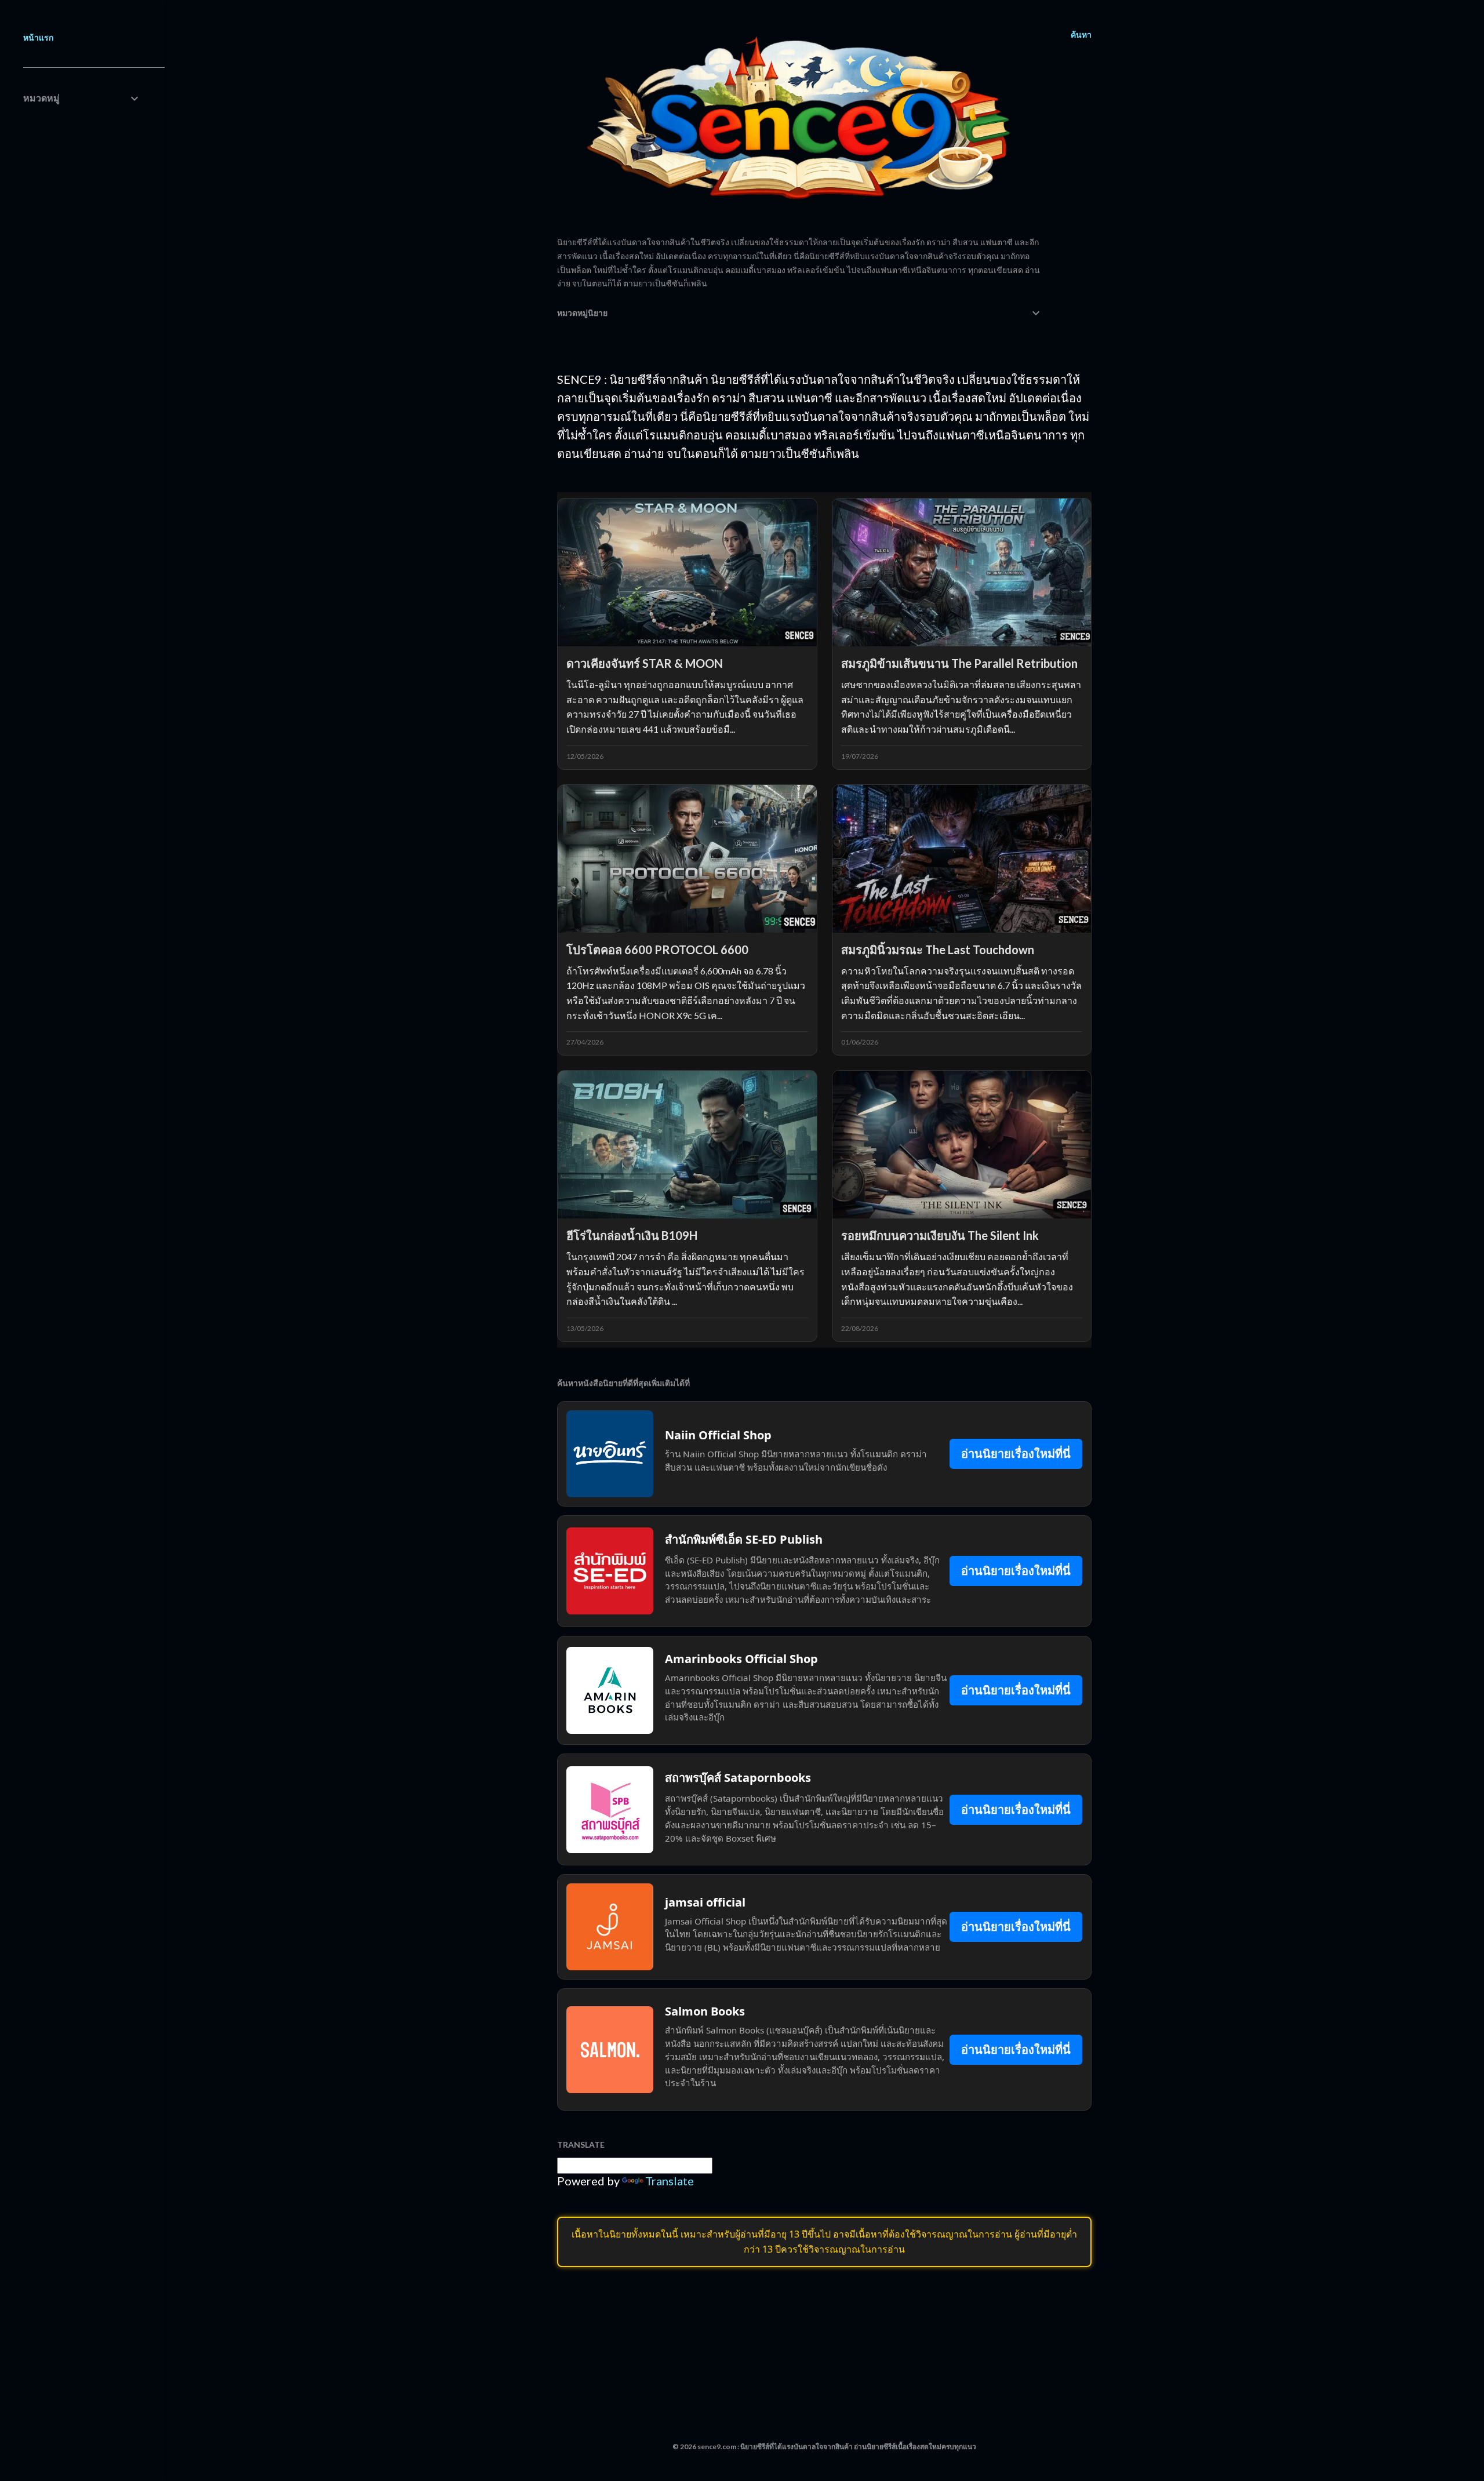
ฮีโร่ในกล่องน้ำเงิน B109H (632, 1235)
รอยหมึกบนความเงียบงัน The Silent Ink (940, 1235)
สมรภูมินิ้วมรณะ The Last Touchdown (938, 950)
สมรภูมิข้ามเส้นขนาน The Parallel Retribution (959, 663)
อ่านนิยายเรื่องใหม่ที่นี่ (1016, 1454)
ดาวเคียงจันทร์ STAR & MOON (645, 663)
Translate (670, 2181)
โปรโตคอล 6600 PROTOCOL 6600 (657, 950)
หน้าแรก (38, 37)
